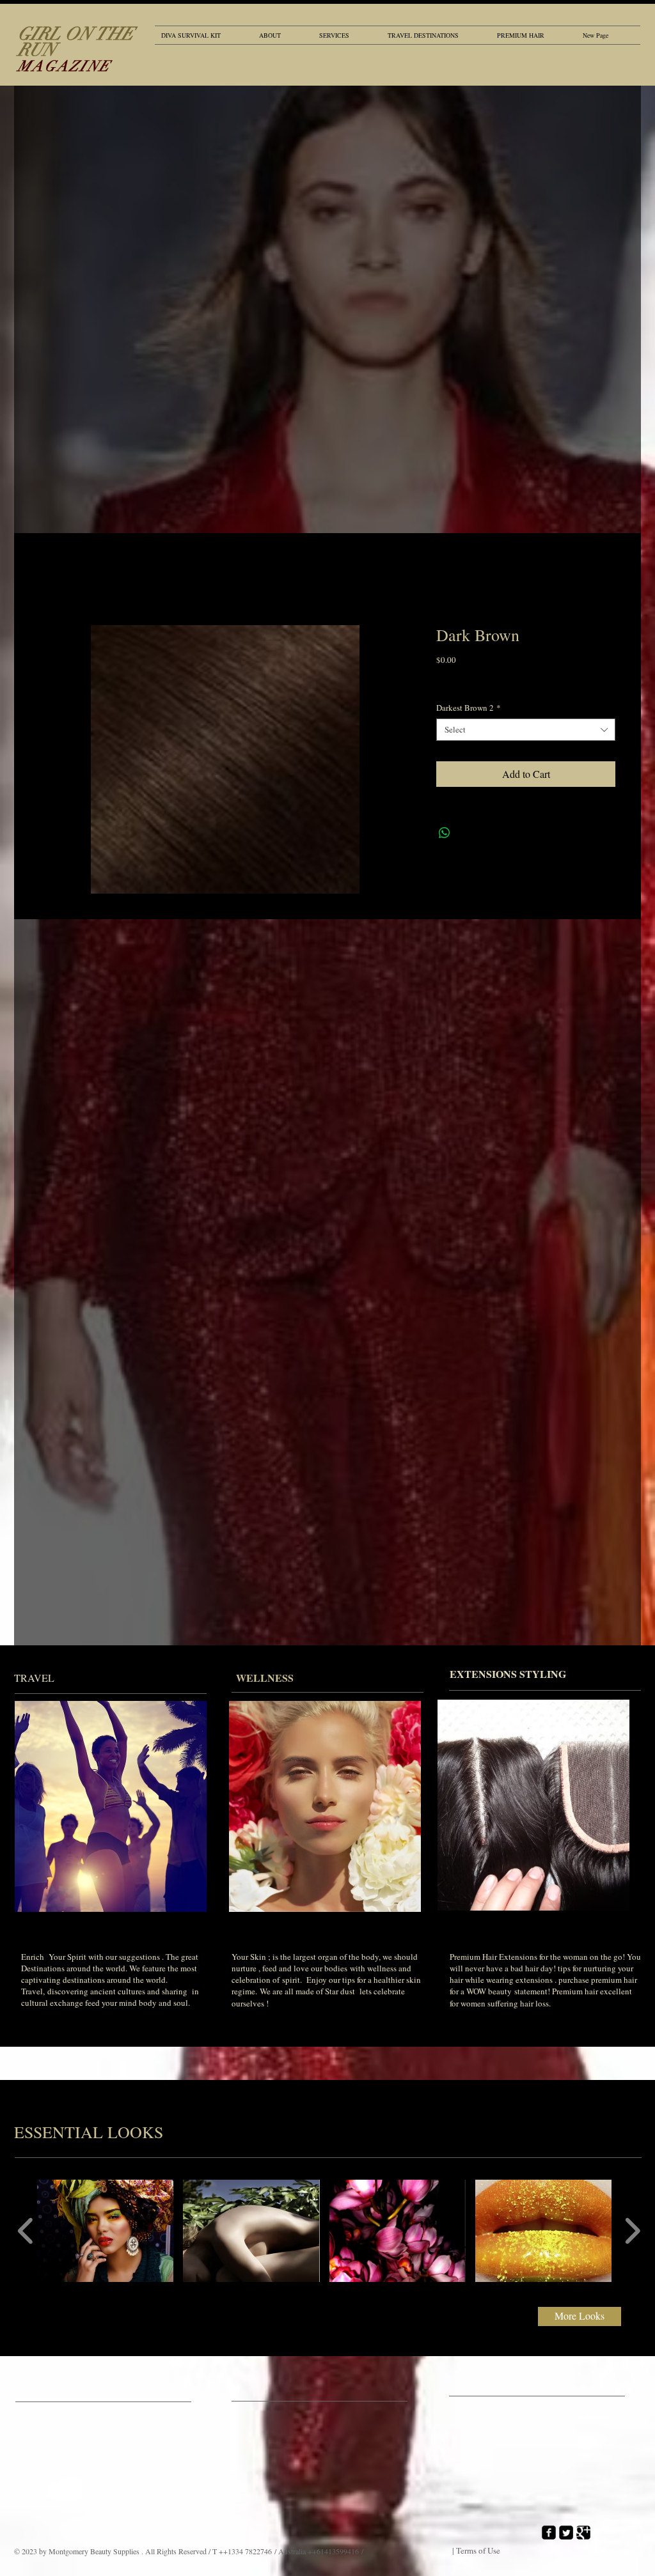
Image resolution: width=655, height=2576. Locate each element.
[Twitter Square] (566, 2533)
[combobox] (526, 730)
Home (52, 579)
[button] (105, 2231)
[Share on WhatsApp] (445, 833)
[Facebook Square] (549, 2533)
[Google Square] (583, 2533)
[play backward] (26, 2231)
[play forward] (632, 2231)
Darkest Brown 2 (469, 708)
